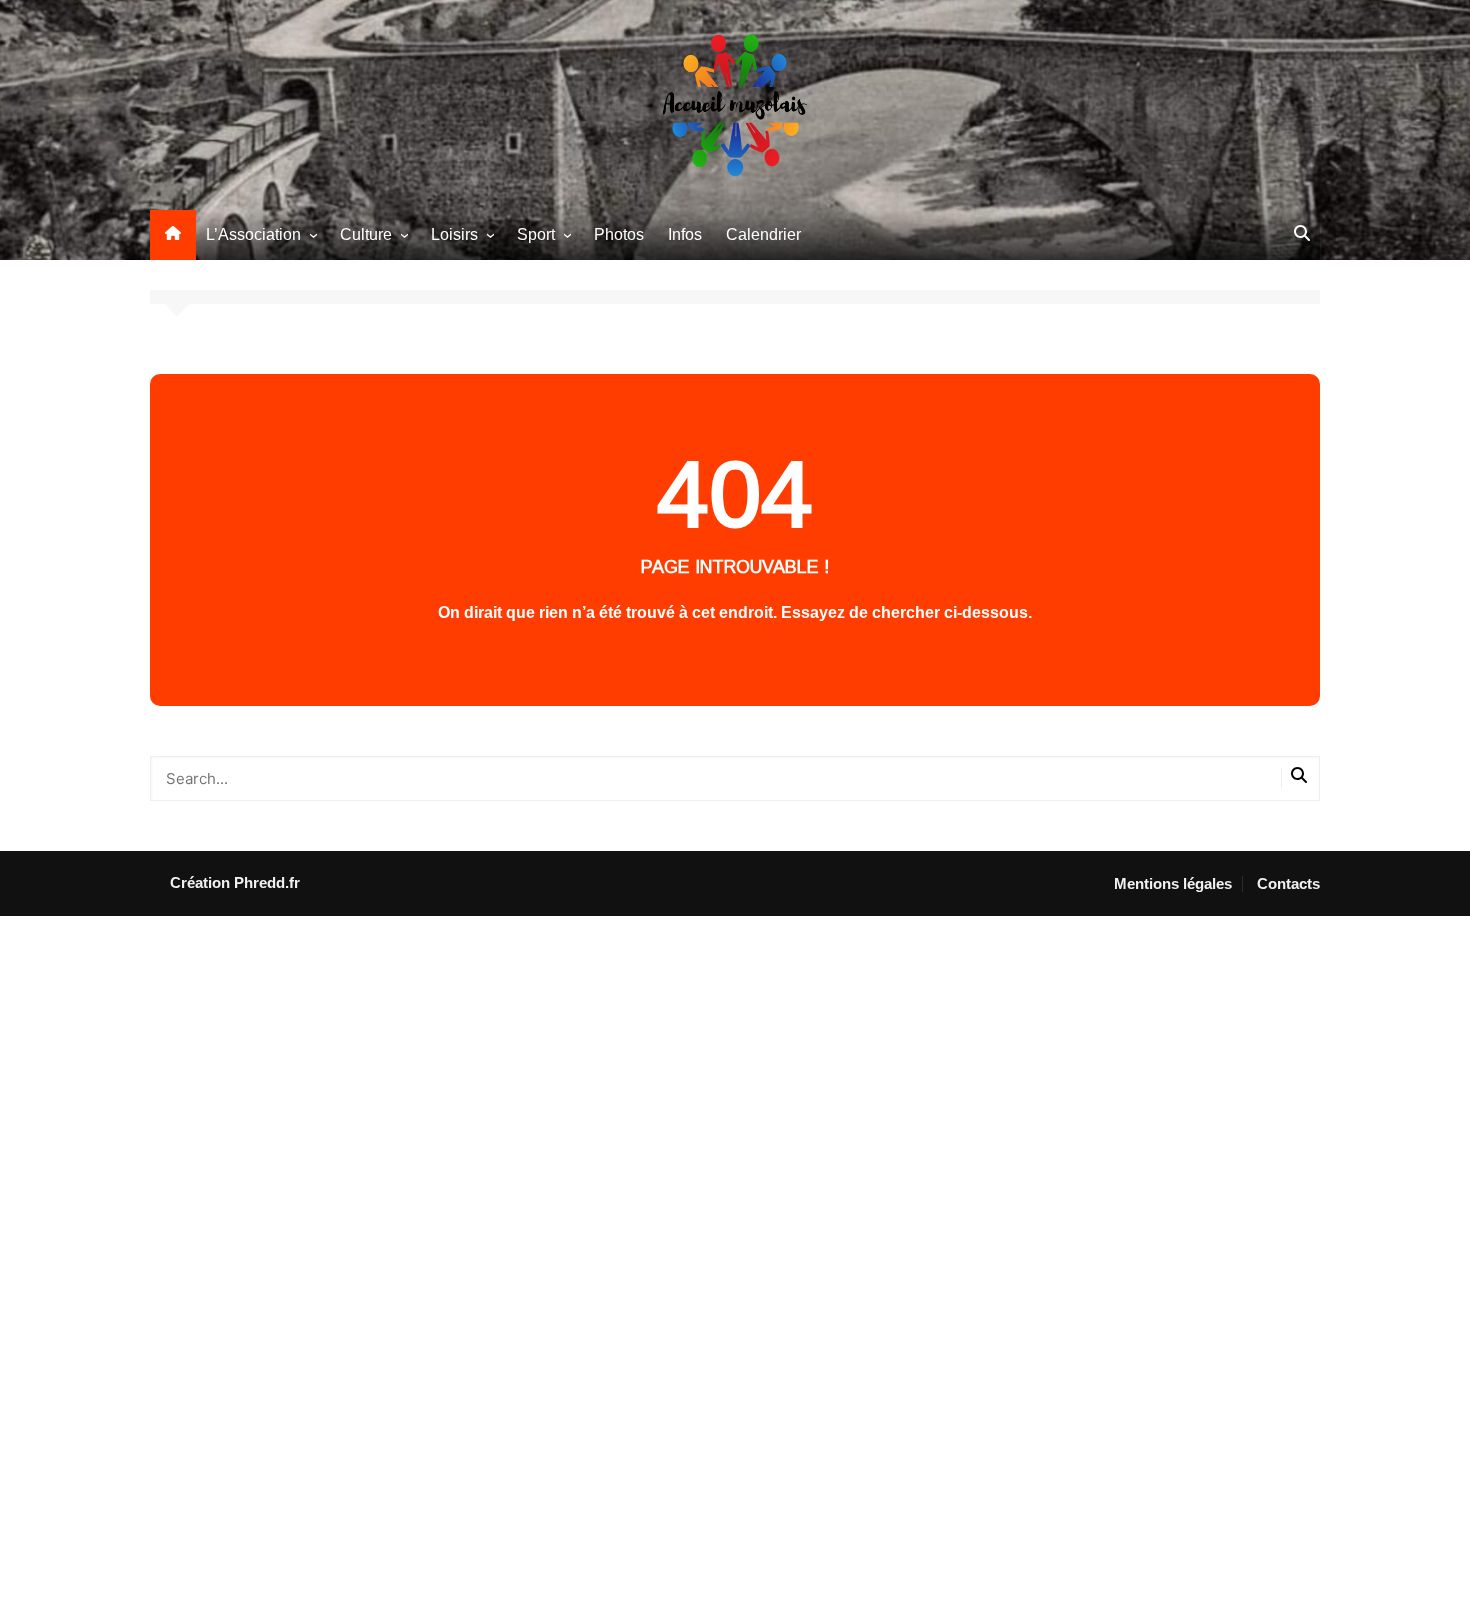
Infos (685, 234)
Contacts (1288, 884)
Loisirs (454, 234)
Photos (619, 234)
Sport (536, 234)
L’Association (253, 234)
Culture (366, 234)
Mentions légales (1173, 884)
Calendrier (763, 234)
